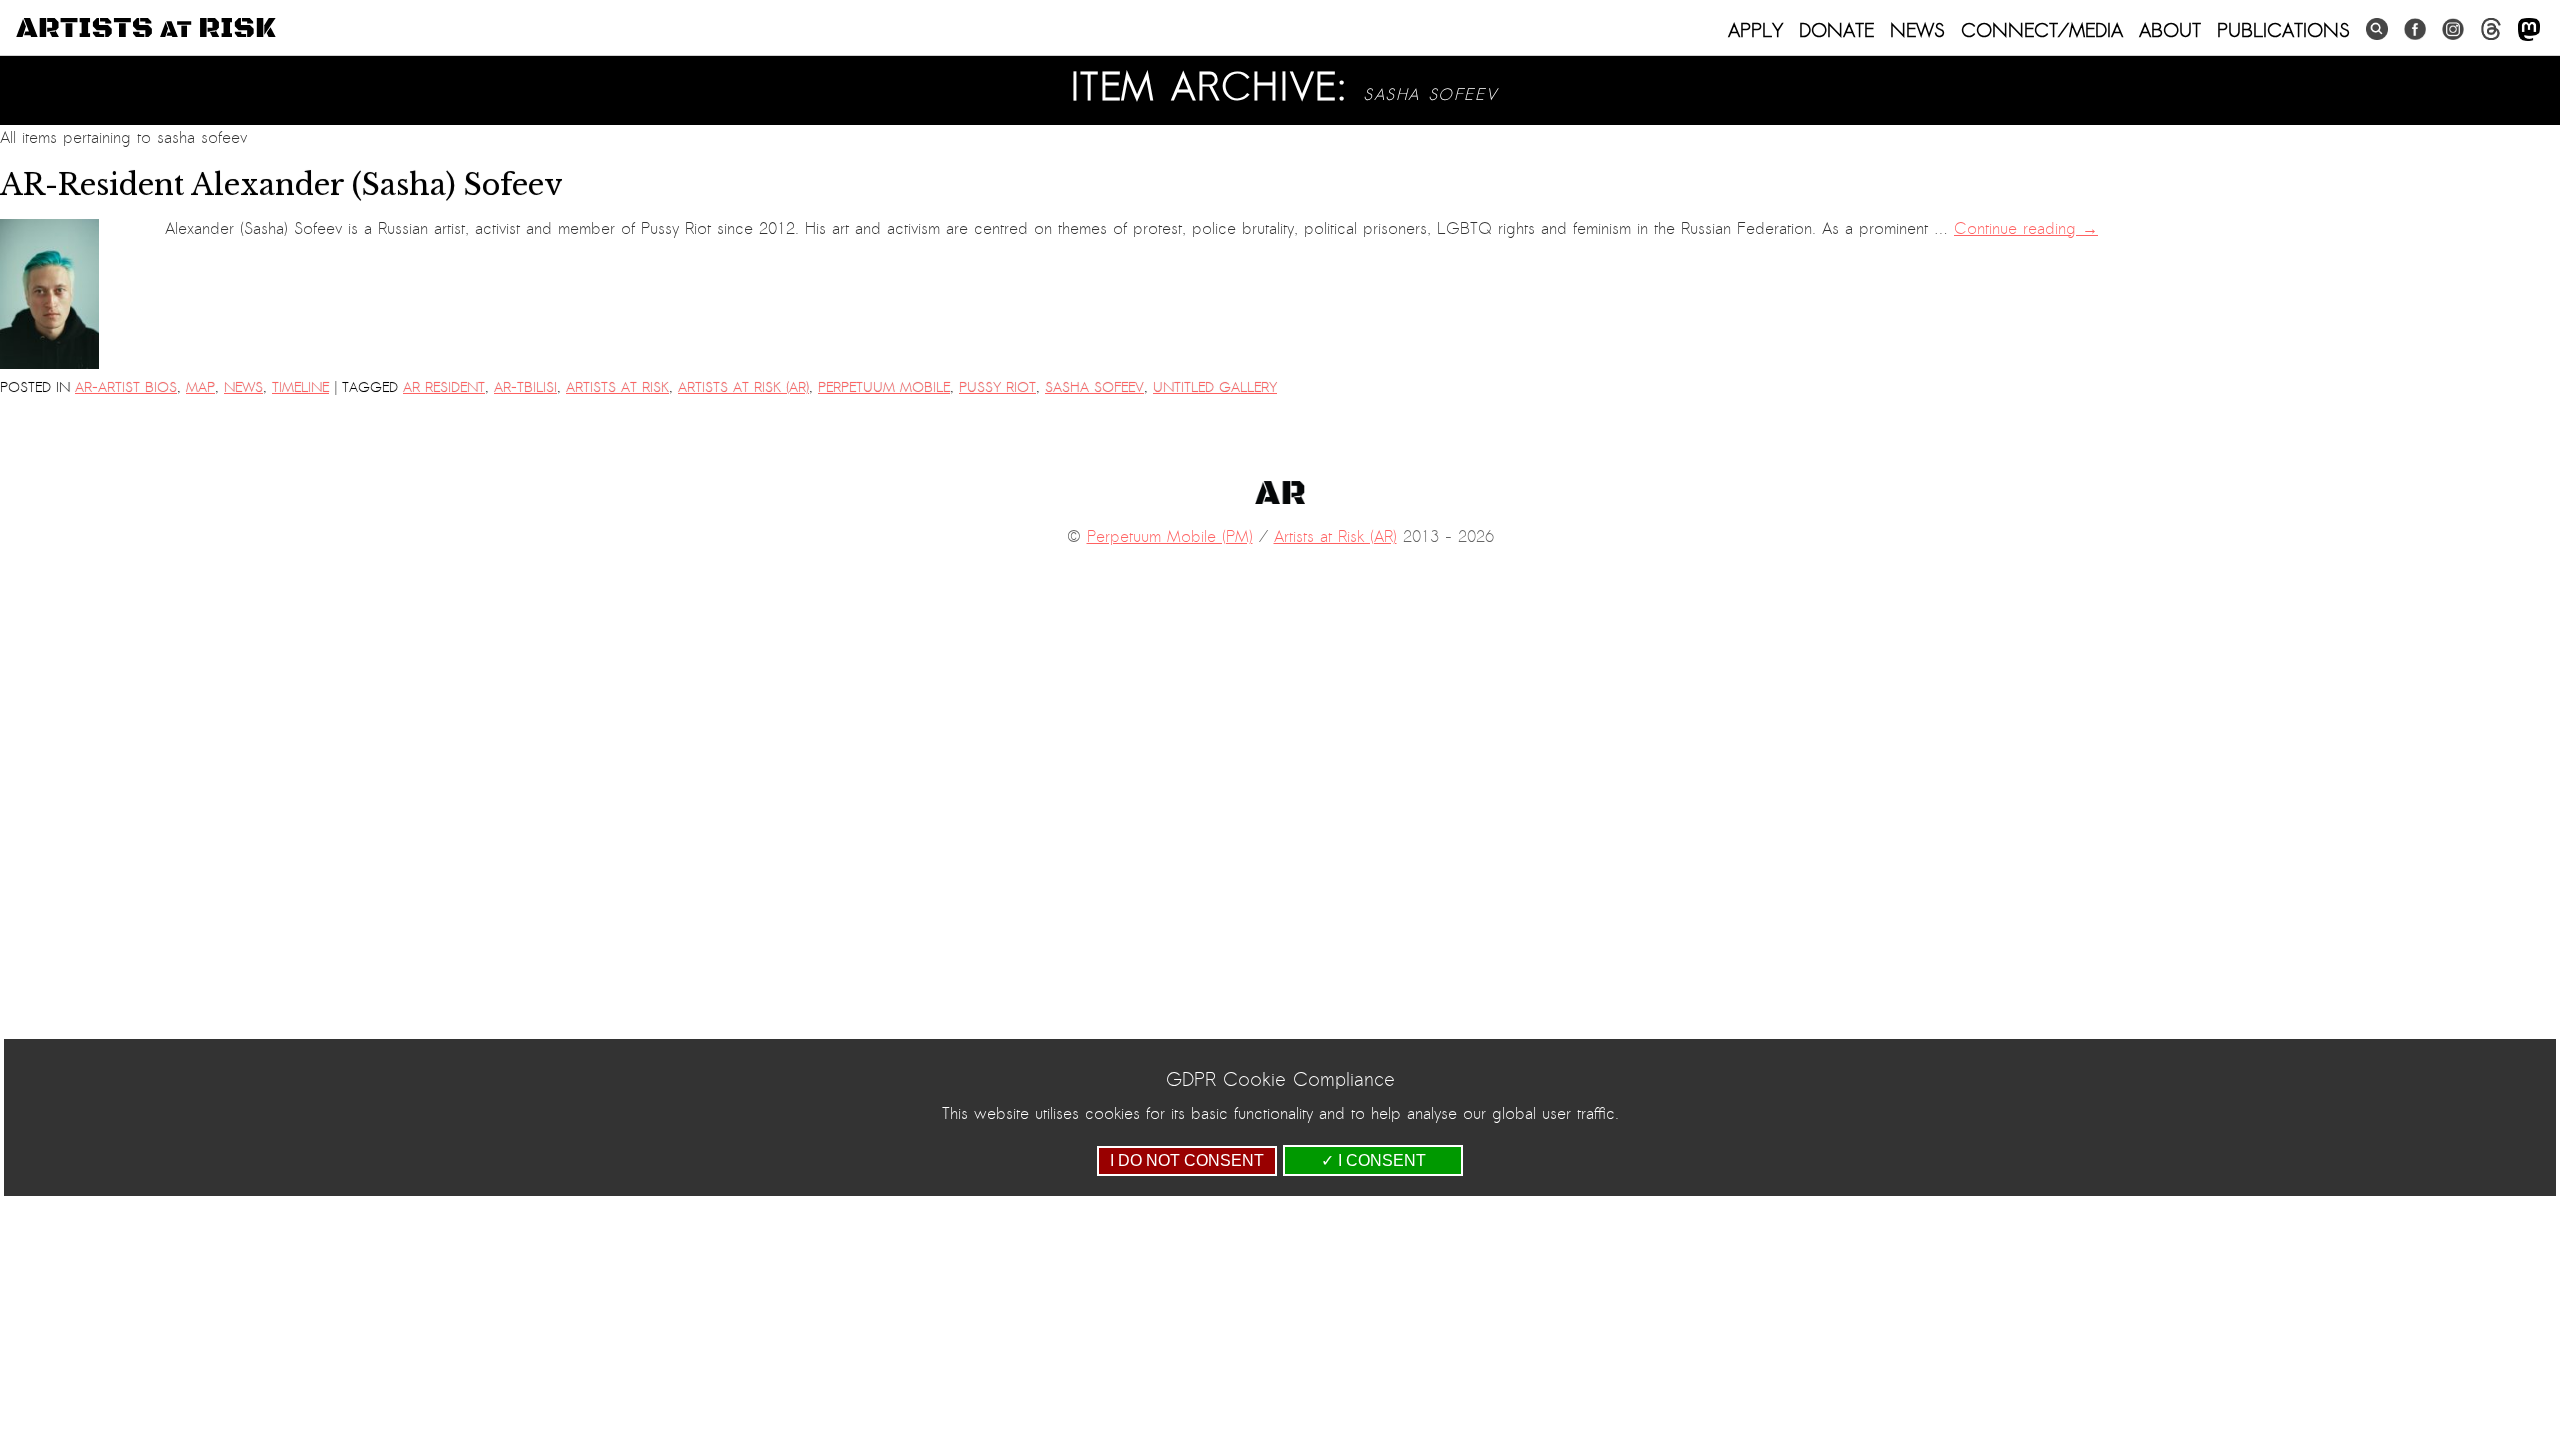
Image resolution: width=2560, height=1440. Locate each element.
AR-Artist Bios (126, 387)
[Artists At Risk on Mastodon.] (2529, 30)
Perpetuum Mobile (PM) (1170, 537)
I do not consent (1187, 1160)
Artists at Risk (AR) (743, 387)
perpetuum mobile (884, 387)
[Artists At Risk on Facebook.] (2415, 29)
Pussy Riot (997, 387)
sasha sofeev (1094, 387)
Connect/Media (2042, 30)
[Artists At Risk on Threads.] (2491, 29)
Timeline (300, 387)
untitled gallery (1215, 387)
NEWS (1917, 30)
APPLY (1755, 30)
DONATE (1836, 30)
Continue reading (2026, 229)
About (2170, 30)
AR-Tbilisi (525, 387)
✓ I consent (1373, 1160)
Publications (2283, 30)
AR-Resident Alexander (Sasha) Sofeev (281, 185)
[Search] (2377, 29)
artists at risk (617, 387)
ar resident (444, 387)
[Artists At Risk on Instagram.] (2453, 29)
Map (200, 387)
